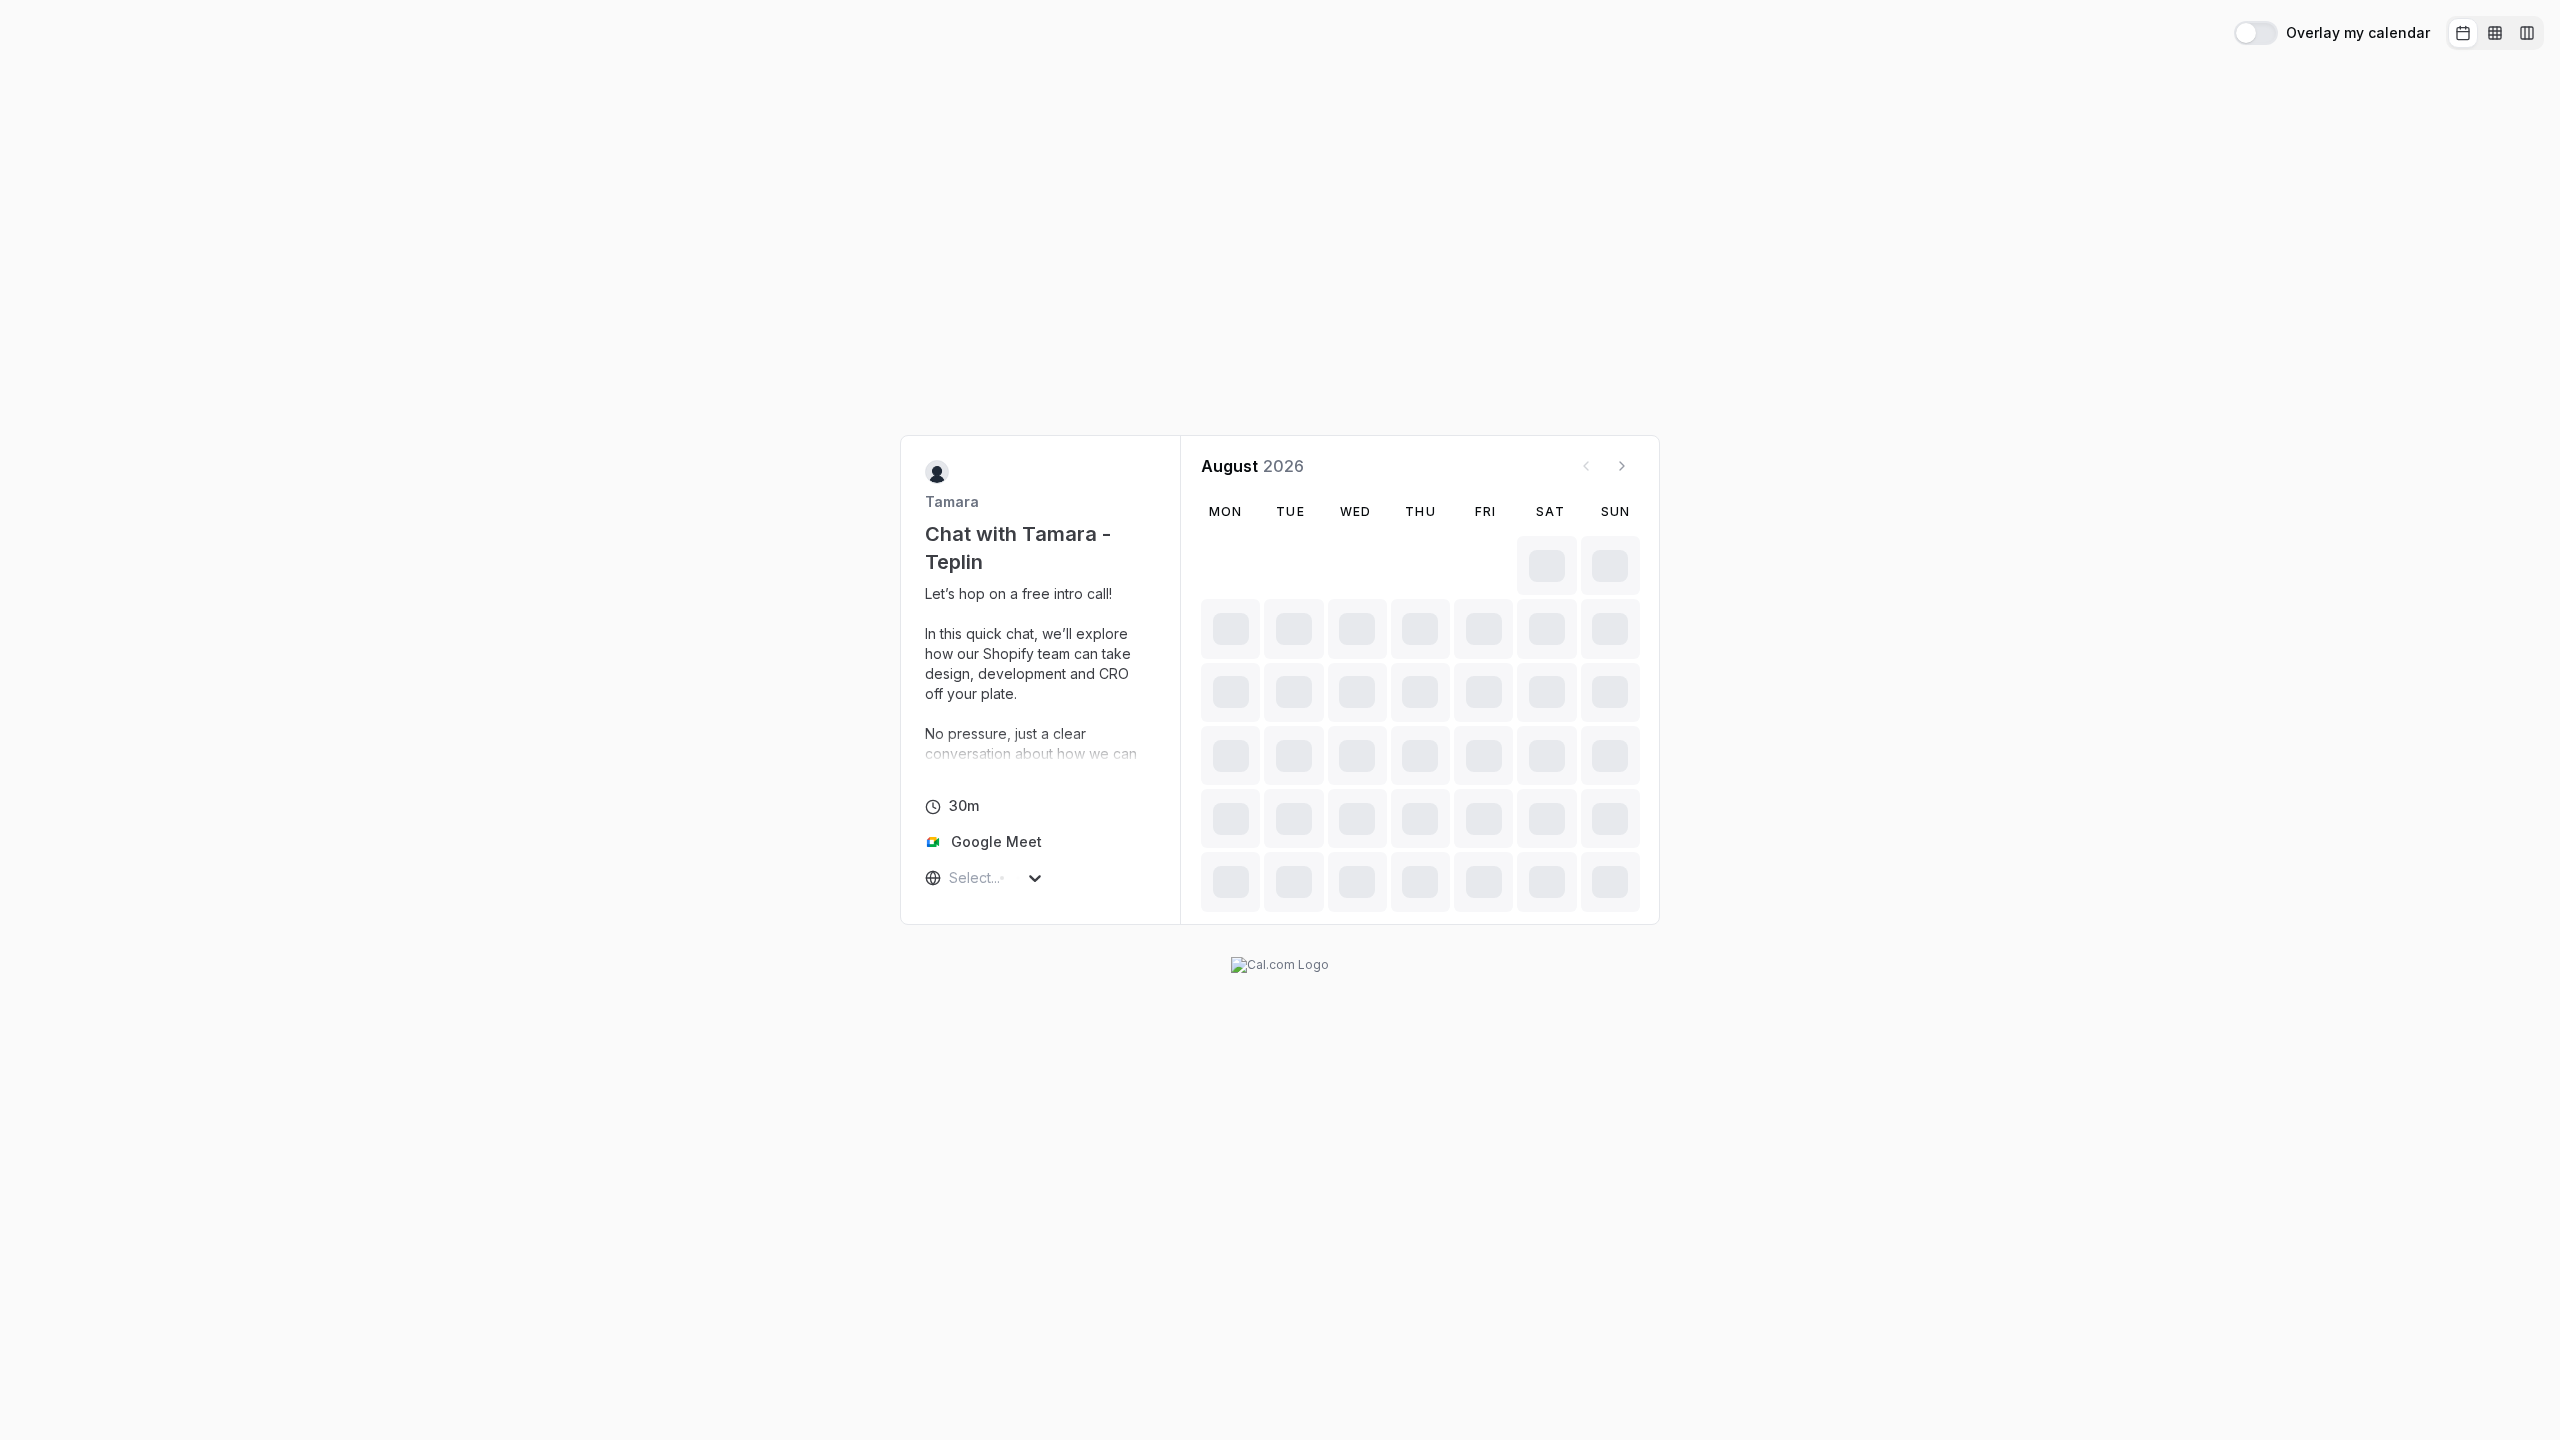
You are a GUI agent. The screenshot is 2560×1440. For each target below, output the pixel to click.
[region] (1041, 674)
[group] (2495, 33)
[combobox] (951, 878)
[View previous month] (1586, 466)
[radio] (2463, 33)
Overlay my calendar (2358, 33)
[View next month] (1622, 466)
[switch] (2256, 33)
